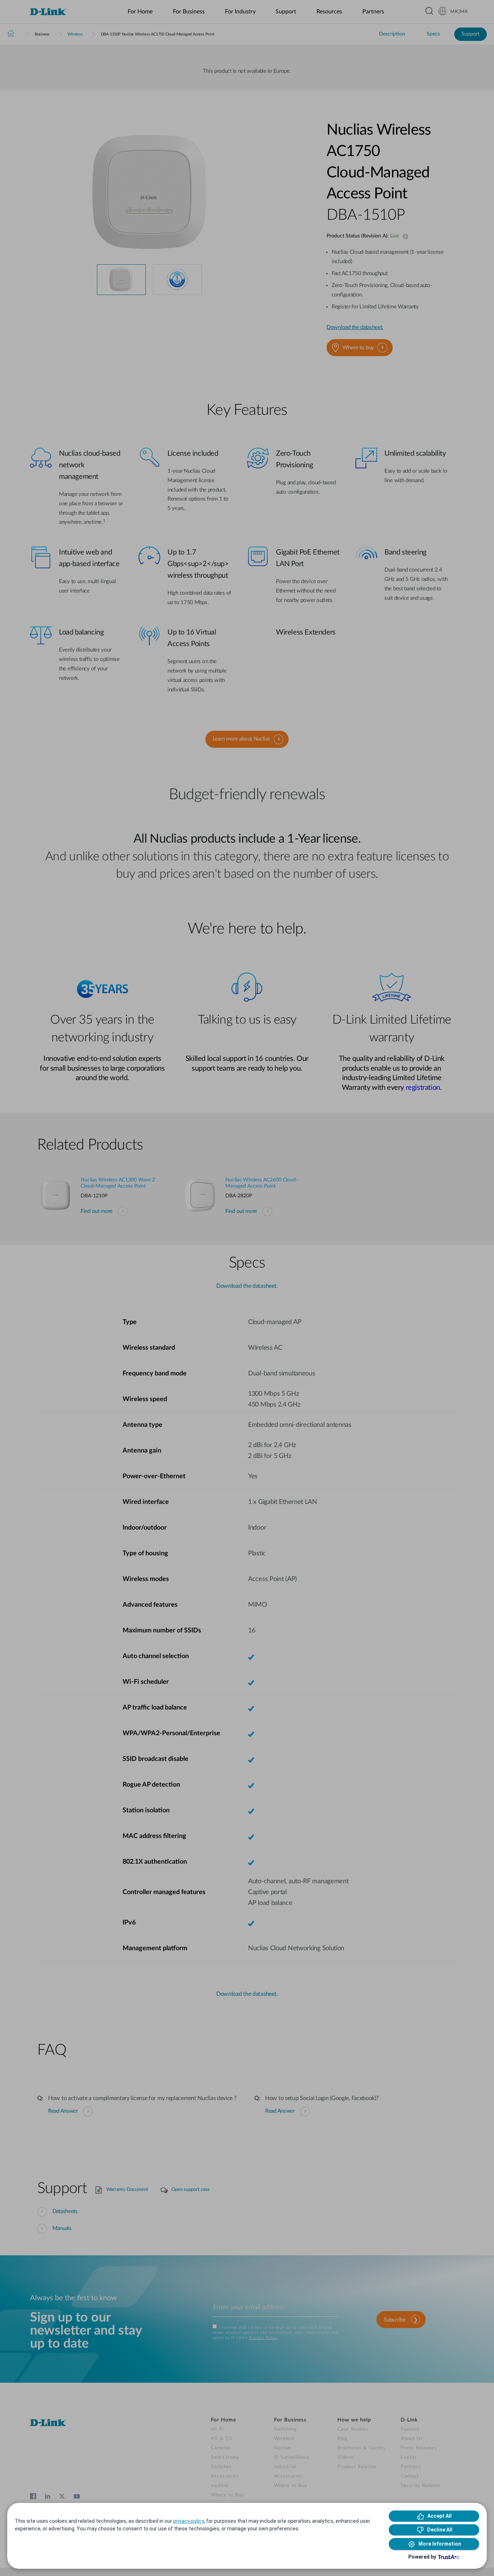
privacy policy (189, 2521)
